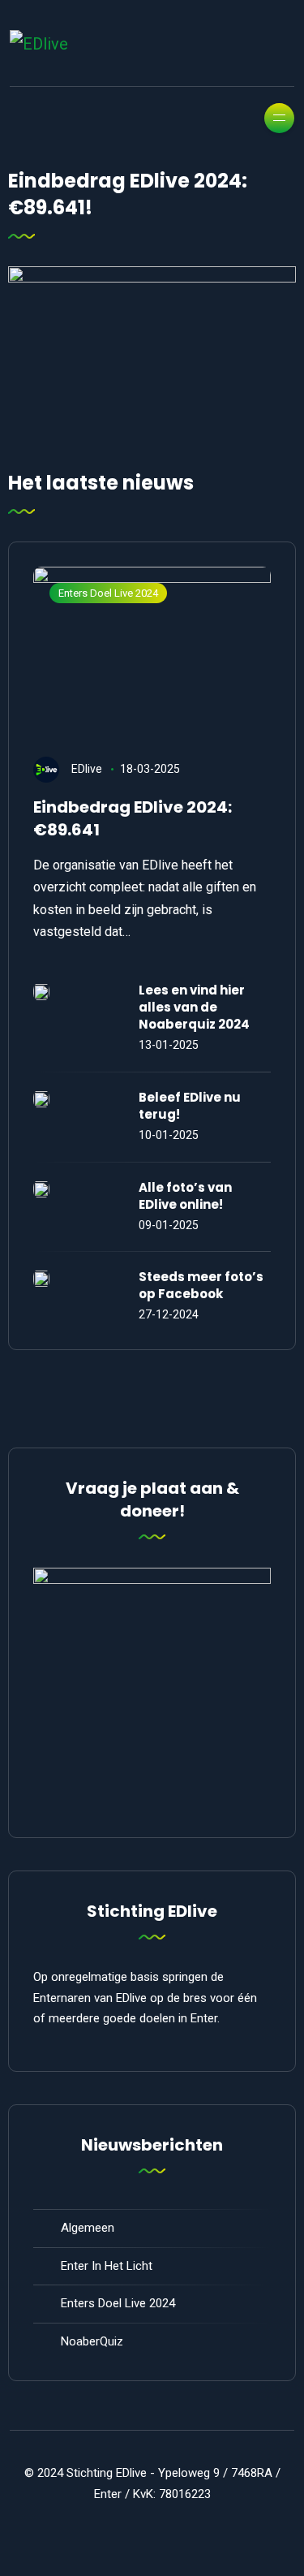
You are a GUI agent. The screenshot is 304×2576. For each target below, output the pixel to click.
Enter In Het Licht (107, 2266)
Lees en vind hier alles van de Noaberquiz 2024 (194, 1007)
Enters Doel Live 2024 (108, 593)
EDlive (87, 769)
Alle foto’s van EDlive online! (185, 1196)
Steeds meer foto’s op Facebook (201, 1285)
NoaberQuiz (92, 2341)
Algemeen (88, 2228)
